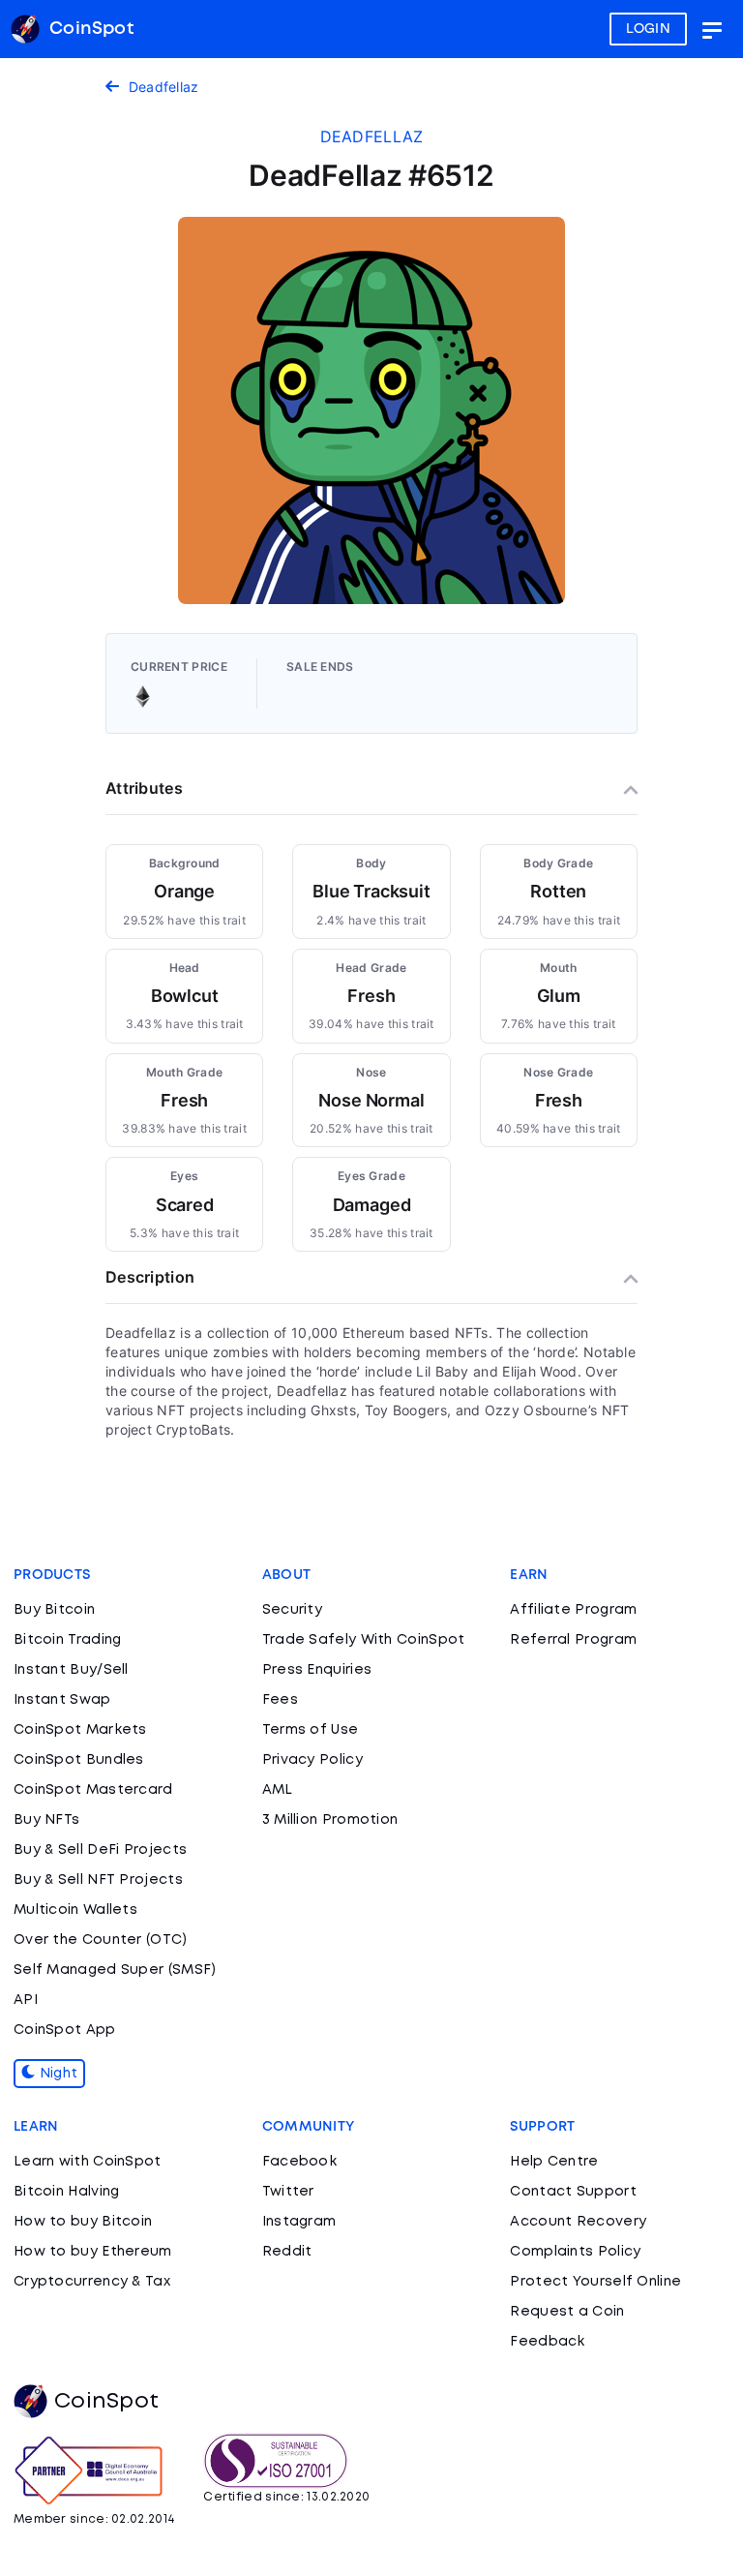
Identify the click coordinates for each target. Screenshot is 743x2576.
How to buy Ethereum (93, 2252)
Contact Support (573, 2192)
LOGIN (649, 29)
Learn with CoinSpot (88, 2162)
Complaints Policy (575, 2252)
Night (56, 2074)
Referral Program (573, 1640)
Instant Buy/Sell (71, 1670)
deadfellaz (372, 136)
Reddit (287, 2252)
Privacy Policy (312, 1760)
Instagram (299, 2222)
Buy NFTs (46, 1820)
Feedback (547, 2342)
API (26, 2000)
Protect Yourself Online (595, 2282)
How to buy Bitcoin (83, 2222)
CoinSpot (106, 2402)
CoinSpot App (65, 2030)
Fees (280, 1700)
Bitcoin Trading (68, 1640)
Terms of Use (311, 1730)
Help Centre (554, 2162)
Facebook (299, 2162)
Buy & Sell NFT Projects (98, 1880)
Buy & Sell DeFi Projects (100, 1850)
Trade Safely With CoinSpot (364, 1640)
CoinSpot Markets (80, 1730)
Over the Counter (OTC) (101, 1940)
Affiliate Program (573, 1610)
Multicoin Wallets (75, 1910)
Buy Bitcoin (54, 1610)
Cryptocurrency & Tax (92, 2282)
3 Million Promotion (330, 1820)
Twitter (288, 2192)
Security (292, 1610)
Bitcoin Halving (67, 2192)
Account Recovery (578, 2222)
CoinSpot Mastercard (93, 1790)
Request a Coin (567, 2312)
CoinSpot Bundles (79, 1760)
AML (278, 1790)
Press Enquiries (317, 1670)
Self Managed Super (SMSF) (115, 1970)
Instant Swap (62, 1700)
